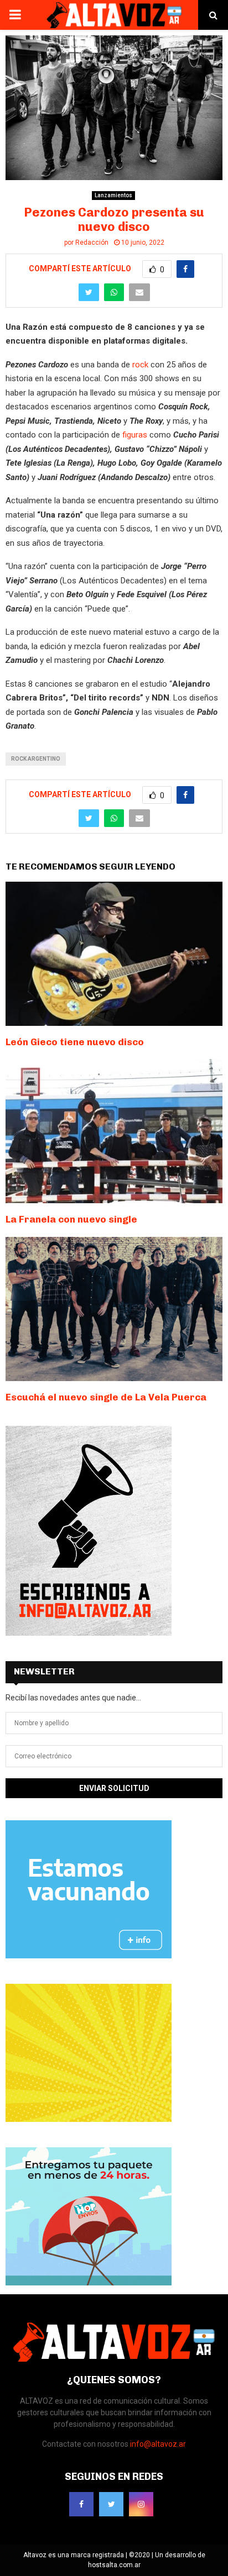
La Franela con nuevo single (71, 1219)
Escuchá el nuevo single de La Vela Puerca (106, 1397)
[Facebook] (81, 2504)
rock (140, 365)
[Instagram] (141, 2504)
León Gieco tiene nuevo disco (75, 1042)
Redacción (92, 243)
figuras (135, 435)
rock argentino (36, 759)
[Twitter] (111, 2504)
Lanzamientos (113, 195)
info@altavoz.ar (158, 2444)
